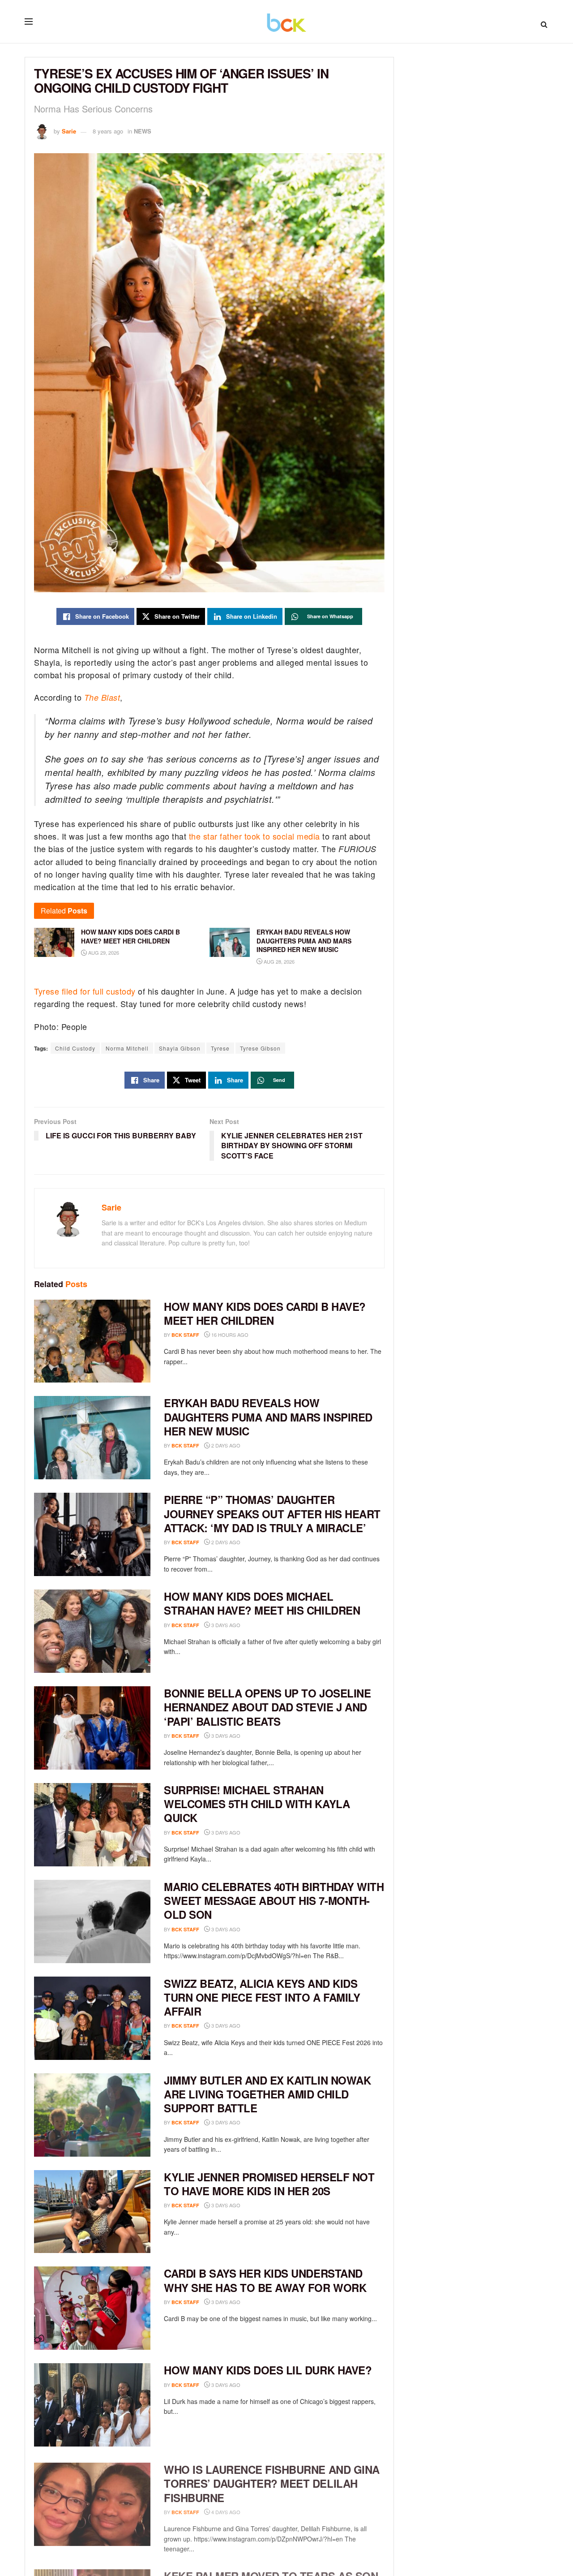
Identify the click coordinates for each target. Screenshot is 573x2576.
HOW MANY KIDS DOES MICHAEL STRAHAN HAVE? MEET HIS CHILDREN (262, 1603)
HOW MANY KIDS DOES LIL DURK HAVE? (268, 2370)
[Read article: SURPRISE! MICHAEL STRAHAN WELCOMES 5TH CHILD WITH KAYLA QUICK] (92, 1825)
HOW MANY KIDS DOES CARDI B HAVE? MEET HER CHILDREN (265, 1313)
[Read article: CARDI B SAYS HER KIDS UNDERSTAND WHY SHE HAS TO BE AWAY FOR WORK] (92, 2308)
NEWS (143, 131)
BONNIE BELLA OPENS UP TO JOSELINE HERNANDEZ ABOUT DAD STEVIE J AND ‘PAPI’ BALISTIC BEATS (267, 1707)
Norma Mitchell (127, 1048)
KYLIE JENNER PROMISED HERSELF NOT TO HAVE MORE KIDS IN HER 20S (269, 2184)
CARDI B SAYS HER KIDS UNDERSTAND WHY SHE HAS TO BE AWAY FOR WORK (265, 2280)
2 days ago (225, 1445)
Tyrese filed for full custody (85, 991)
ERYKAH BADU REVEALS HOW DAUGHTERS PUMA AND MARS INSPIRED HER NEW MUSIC (268, 1417)
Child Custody (75, 1048)
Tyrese (220, 1048)
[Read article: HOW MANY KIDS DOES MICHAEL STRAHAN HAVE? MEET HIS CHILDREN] (92, 1631)
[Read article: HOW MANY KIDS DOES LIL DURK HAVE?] (92, 2405)
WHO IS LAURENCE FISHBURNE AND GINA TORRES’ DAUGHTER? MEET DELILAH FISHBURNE (272, 2481)
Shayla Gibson (180, 1048)
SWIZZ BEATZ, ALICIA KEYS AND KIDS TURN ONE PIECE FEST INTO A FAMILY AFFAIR (262, 1997)
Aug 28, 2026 (278, 961)
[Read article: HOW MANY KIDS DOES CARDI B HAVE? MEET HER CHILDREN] (92, 1341)
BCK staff (185, 1335)
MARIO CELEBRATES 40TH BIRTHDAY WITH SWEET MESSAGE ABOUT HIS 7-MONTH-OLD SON (274, 1900)
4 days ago (225, 2509)
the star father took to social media (254, 836)
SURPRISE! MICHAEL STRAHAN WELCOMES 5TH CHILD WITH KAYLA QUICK (257, 1804)
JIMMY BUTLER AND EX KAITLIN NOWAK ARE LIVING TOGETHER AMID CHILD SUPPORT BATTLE (267, 2094)
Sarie (69, 131)
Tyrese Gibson (260, 1048)
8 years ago (108, 131)
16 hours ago (229, 1335)
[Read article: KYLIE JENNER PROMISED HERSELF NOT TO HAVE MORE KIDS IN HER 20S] (92, 2212)
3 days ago (225, 1625)
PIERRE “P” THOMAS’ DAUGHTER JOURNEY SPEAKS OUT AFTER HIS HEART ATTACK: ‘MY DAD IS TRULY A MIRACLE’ (272, 1513)
